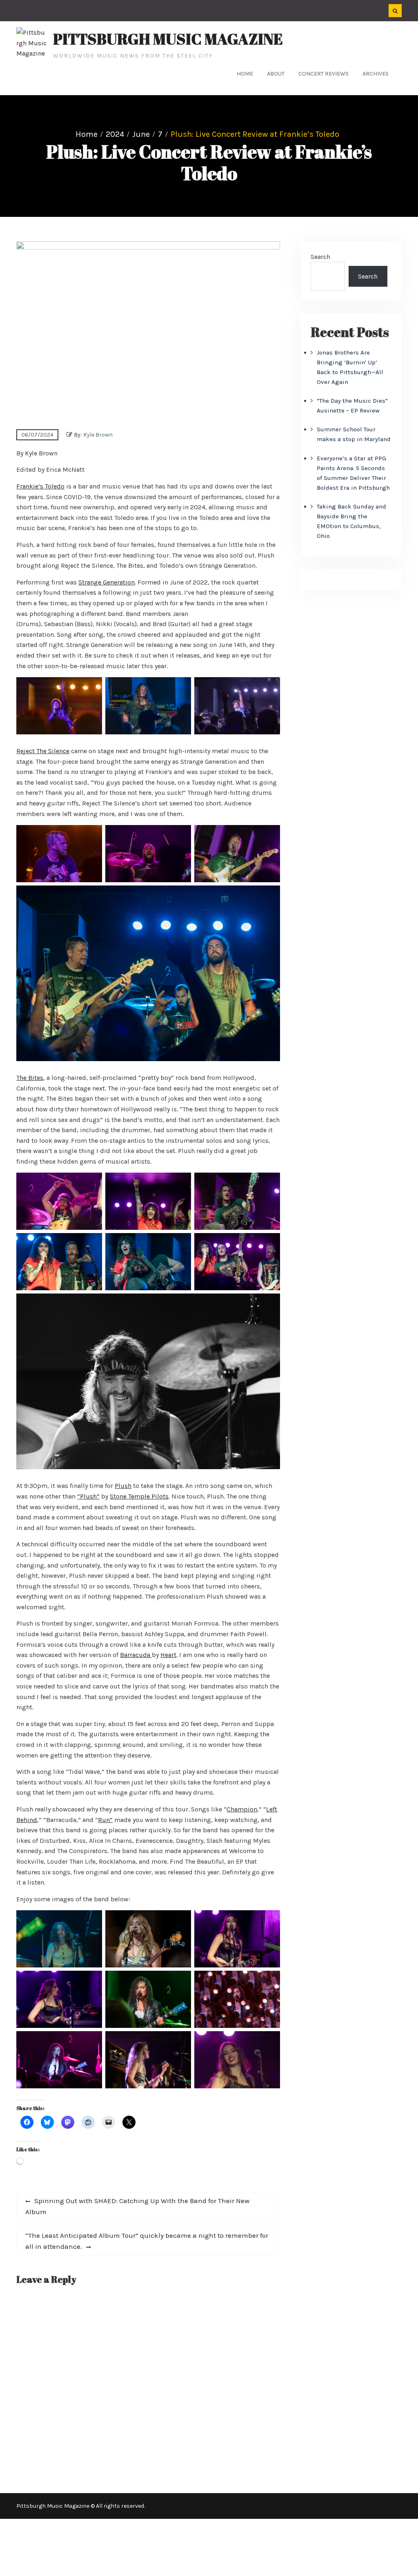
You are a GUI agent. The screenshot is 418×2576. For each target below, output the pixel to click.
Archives (376, 74)
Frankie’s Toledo (40, 486)
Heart (168, 1655)
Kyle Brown (98, 435)
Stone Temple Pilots (139, 1496)
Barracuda (136, 1655)
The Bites (30, 1078)
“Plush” (88, 1496)
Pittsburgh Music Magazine (168, 39)
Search (320, 257)
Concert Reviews (324, 74)
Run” (105, 1820)
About (276, 74)
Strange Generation (107, 582)
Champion (242, 1809)
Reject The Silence (43, 751)
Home (245, 74)
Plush (123, 1486)
